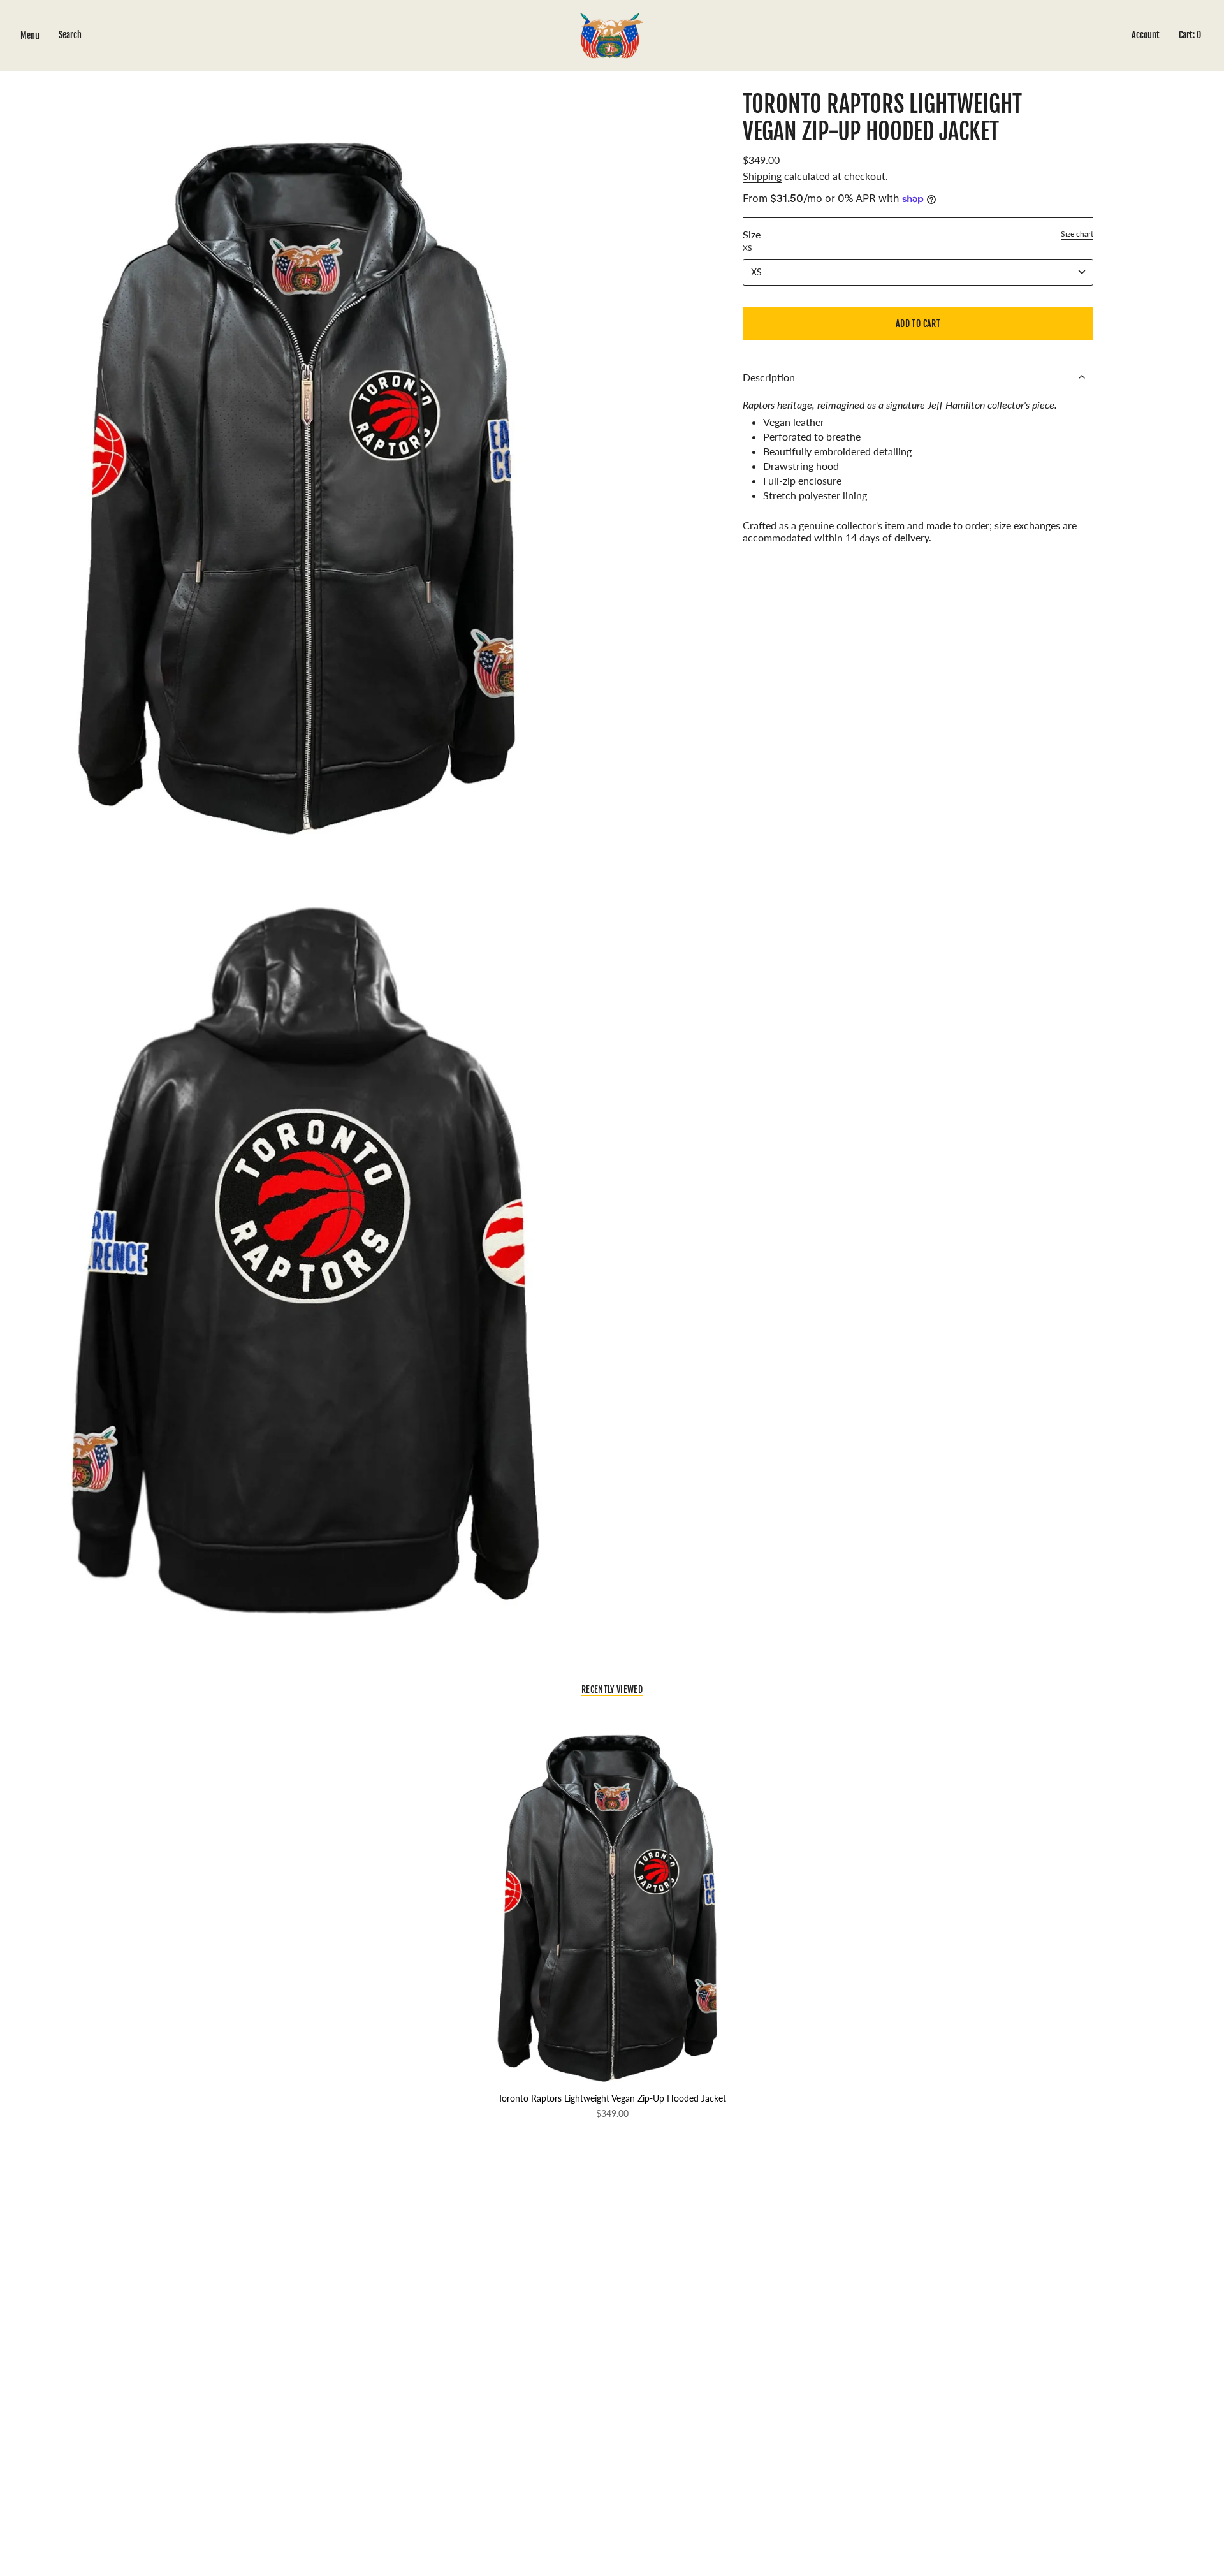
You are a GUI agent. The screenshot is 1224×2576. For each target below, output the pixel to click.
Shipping (762, 176)
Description (769, 377)
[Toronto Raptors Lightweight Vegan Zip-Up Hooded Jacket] (612, 1902)
